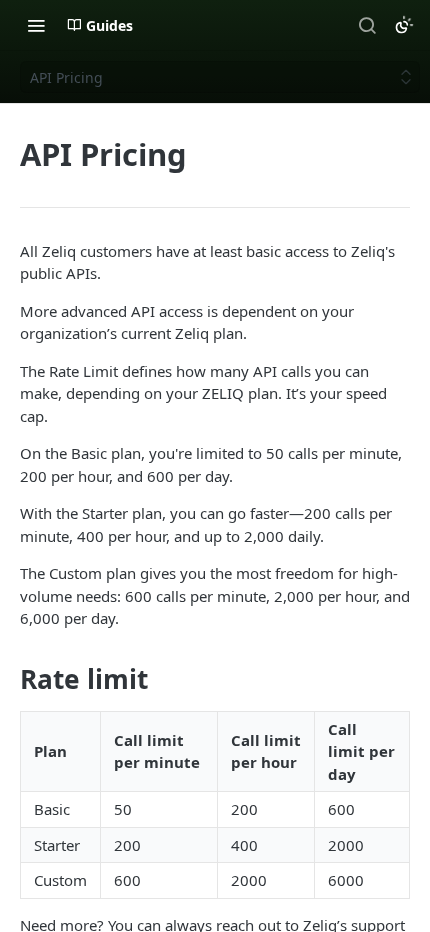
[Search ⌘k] (367, 25)
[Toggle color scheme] (404, 25)
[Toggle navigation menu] (36, 25)
